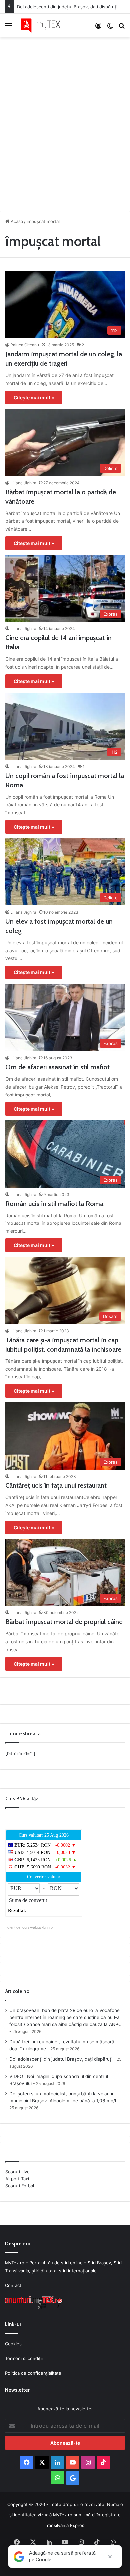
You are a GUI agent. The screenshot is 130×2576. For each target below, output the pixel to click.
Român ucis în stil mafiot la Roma (54, 1204)
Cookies (13, 2344)
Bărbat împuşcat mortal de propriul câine (64, 1622)
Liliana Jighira (23, 483)
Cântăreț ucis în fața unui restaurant (56, 1485)
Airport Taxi (17, 2179)
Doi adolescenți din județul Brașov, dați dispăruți (67, 7)
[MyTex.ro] (43, 25)
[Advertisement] (65, 122)
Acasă (16, 221)
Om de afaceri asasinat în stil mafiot (57, 1067)
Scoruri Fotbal (20, 2186)
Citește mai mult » (34, 397)
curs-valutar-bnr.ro (37, 1927)
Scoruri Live (17, 2172)
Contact (13, 2285)
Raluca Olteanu (25, 345)
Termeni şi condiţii (24, 2358)
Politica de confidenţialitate (33, 2373)
